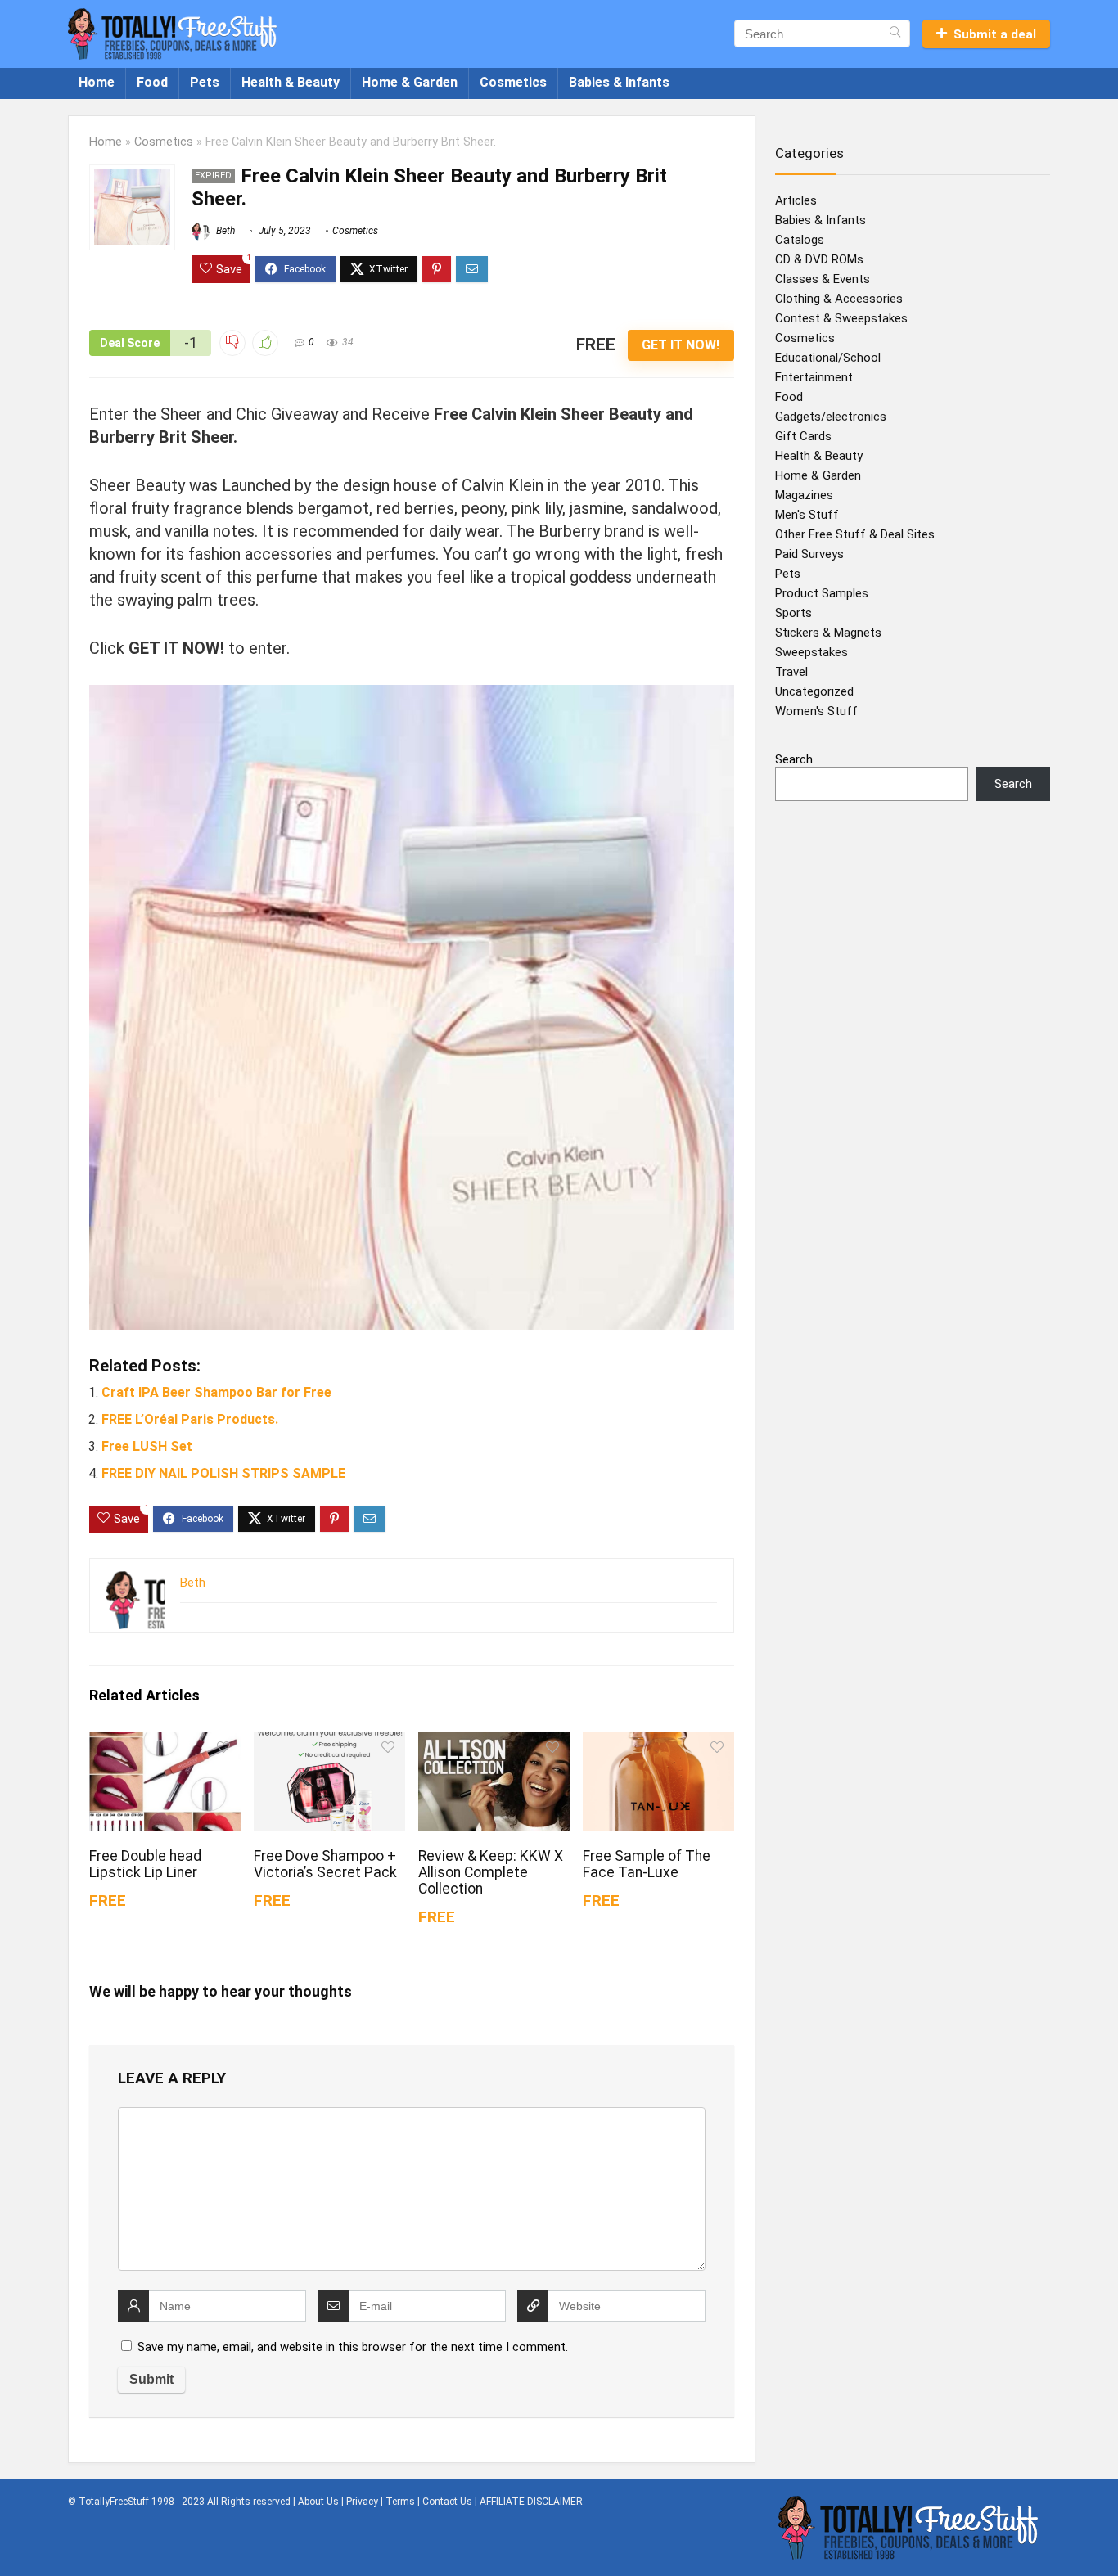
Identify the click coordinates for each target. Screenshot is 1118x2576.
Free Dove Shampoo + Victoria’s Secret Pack (325, 1864)
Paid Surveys (809, 554)
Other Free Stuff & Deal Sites (855, 534)
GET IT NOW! (681, 345)
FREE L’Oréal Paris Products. (190, 1419)
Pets (205, 82)
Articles (796, 200)
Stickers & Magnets (828, 633)
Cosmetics (513, 82)
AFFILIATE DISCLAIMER (531, 2502)
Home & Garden (410, 82)
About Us (318, 2502)
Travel (791, 672)
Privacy (362, 2502)
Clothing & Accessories (839, 299)
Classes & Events (823, 279)
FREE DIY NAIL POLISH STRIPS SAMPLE (223, 1473)
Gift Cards (803, 436)
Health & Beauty (291, 82)
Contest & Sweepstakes (841, 318)
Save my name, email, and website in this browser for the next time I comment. (353, 2347)
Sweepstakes (811, 652)
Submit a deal (995, 34)
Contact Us (447, 2502)
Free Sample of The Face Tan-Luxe (647, 1864)
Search (794, 759)
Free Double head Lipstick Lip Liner (145, 1864)
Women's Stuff (816, 711)
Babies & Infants (619, 82)
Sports (793, 613)
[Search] (895, 34)
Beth (224, 231)
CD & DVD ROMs (819, 259)
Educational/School (828, 358)
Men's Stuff (807, 515)
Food (152, 82)
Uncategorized (814, 691)
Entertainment (814, 377)
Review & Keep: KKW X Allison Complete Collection (491, 1872)
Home (97, 82)
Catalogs (800, 240)
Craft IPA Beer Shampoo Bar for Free (216, 1392)
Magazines (804, 495)
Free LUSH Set (147, 1446)
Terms (400, 2502)
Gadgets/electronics (831, 417)
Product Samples (822, 593)
